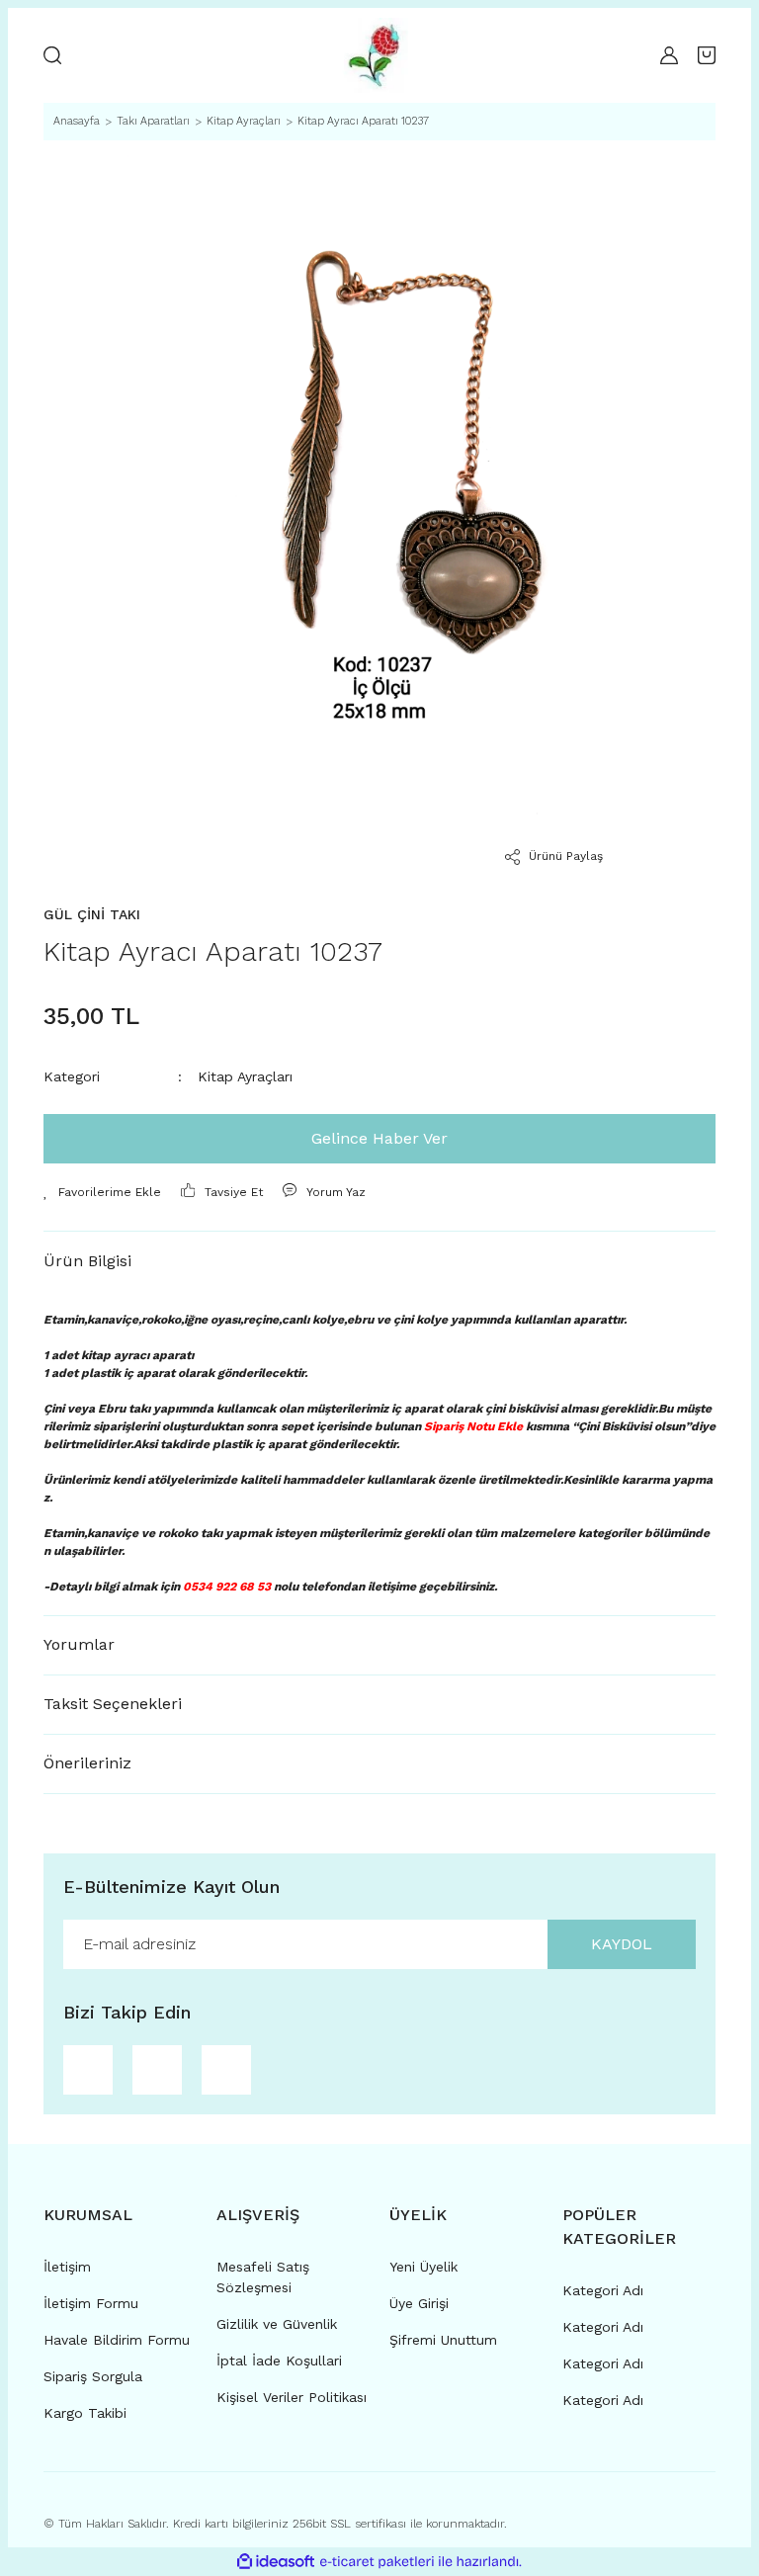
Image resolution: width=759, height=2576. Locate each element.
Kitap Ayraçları (245, 1076)
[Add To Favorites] (102, 1192)
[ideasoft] (276, 2562)
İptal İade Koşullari (279, 2361)
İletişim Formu (91, 2303)
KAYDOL (622, 1944)
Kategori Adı (603, 2290)
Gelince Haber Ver (379, 1138)
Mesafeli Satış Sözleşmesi (263, 2277)
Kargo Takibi (85, 2413)
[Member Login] (669, 55)
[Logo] (375, 55)
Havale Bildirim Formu (117, 2340)
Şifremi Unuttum (443, 2340)
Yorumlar (79, 1644)
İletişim (67, 2267)
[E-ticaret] (377, 2561)
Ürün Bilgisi (87, 1261)
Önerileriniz (87, 1763)
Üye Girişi (419, 2303)
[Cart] (707, 55)
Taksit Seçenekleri (113, 1704)
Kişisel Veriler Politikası (292, 2397)
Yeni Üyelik (423, 2267)
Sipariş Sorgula (93, 2376)
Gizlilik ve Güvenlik (277, 2324)
